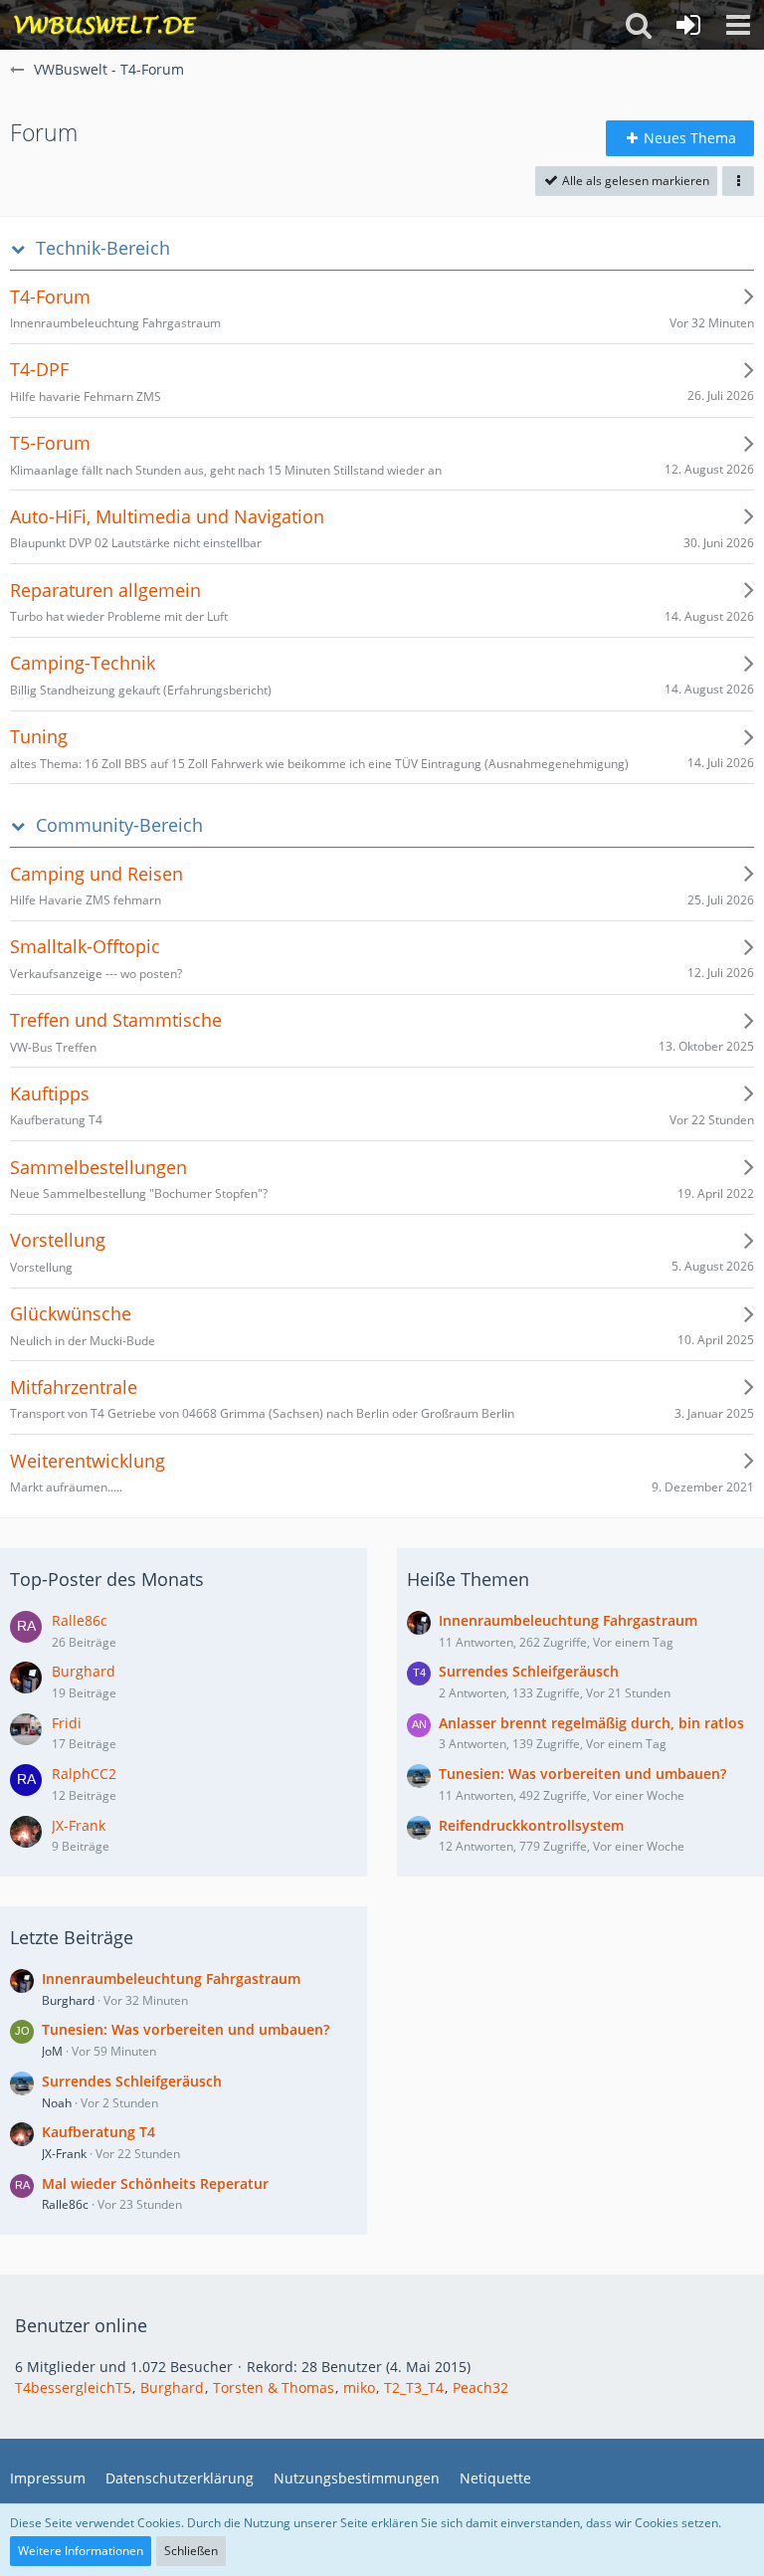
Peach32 (480, 2387)
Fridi (67, 1723)
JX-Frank (79, 1825)
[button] (738, 25)
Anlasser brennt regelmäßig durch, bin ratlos (591, 1723)
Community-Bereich (119, 825)
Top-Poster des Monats (107, 1579)
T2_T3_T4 (414, 2387)
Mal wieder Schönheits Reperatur (155, 2183)
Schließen (191, 2551)
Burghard (84, 1671)
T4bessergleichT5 (73, 2387)
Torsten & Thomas (274, 2387)
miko (359, 2387)
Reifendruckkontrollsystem (531, 1825)
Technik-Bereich (103, 248)
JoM (52, 2051)
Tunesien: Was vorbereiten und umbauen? (186, 2029)
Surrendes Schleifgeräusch (132, 2081)
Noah (57, 2103)
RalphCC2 (84, 1774)
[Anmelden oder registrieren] (688, 25)
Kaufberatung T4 (98, 2132)
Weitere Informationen (81, 2551)
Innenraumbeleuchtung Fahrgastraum (171, 1979)
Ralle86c (80, 1620)
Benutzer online (81, 2325)
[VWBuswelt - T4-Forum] (105, 25)
